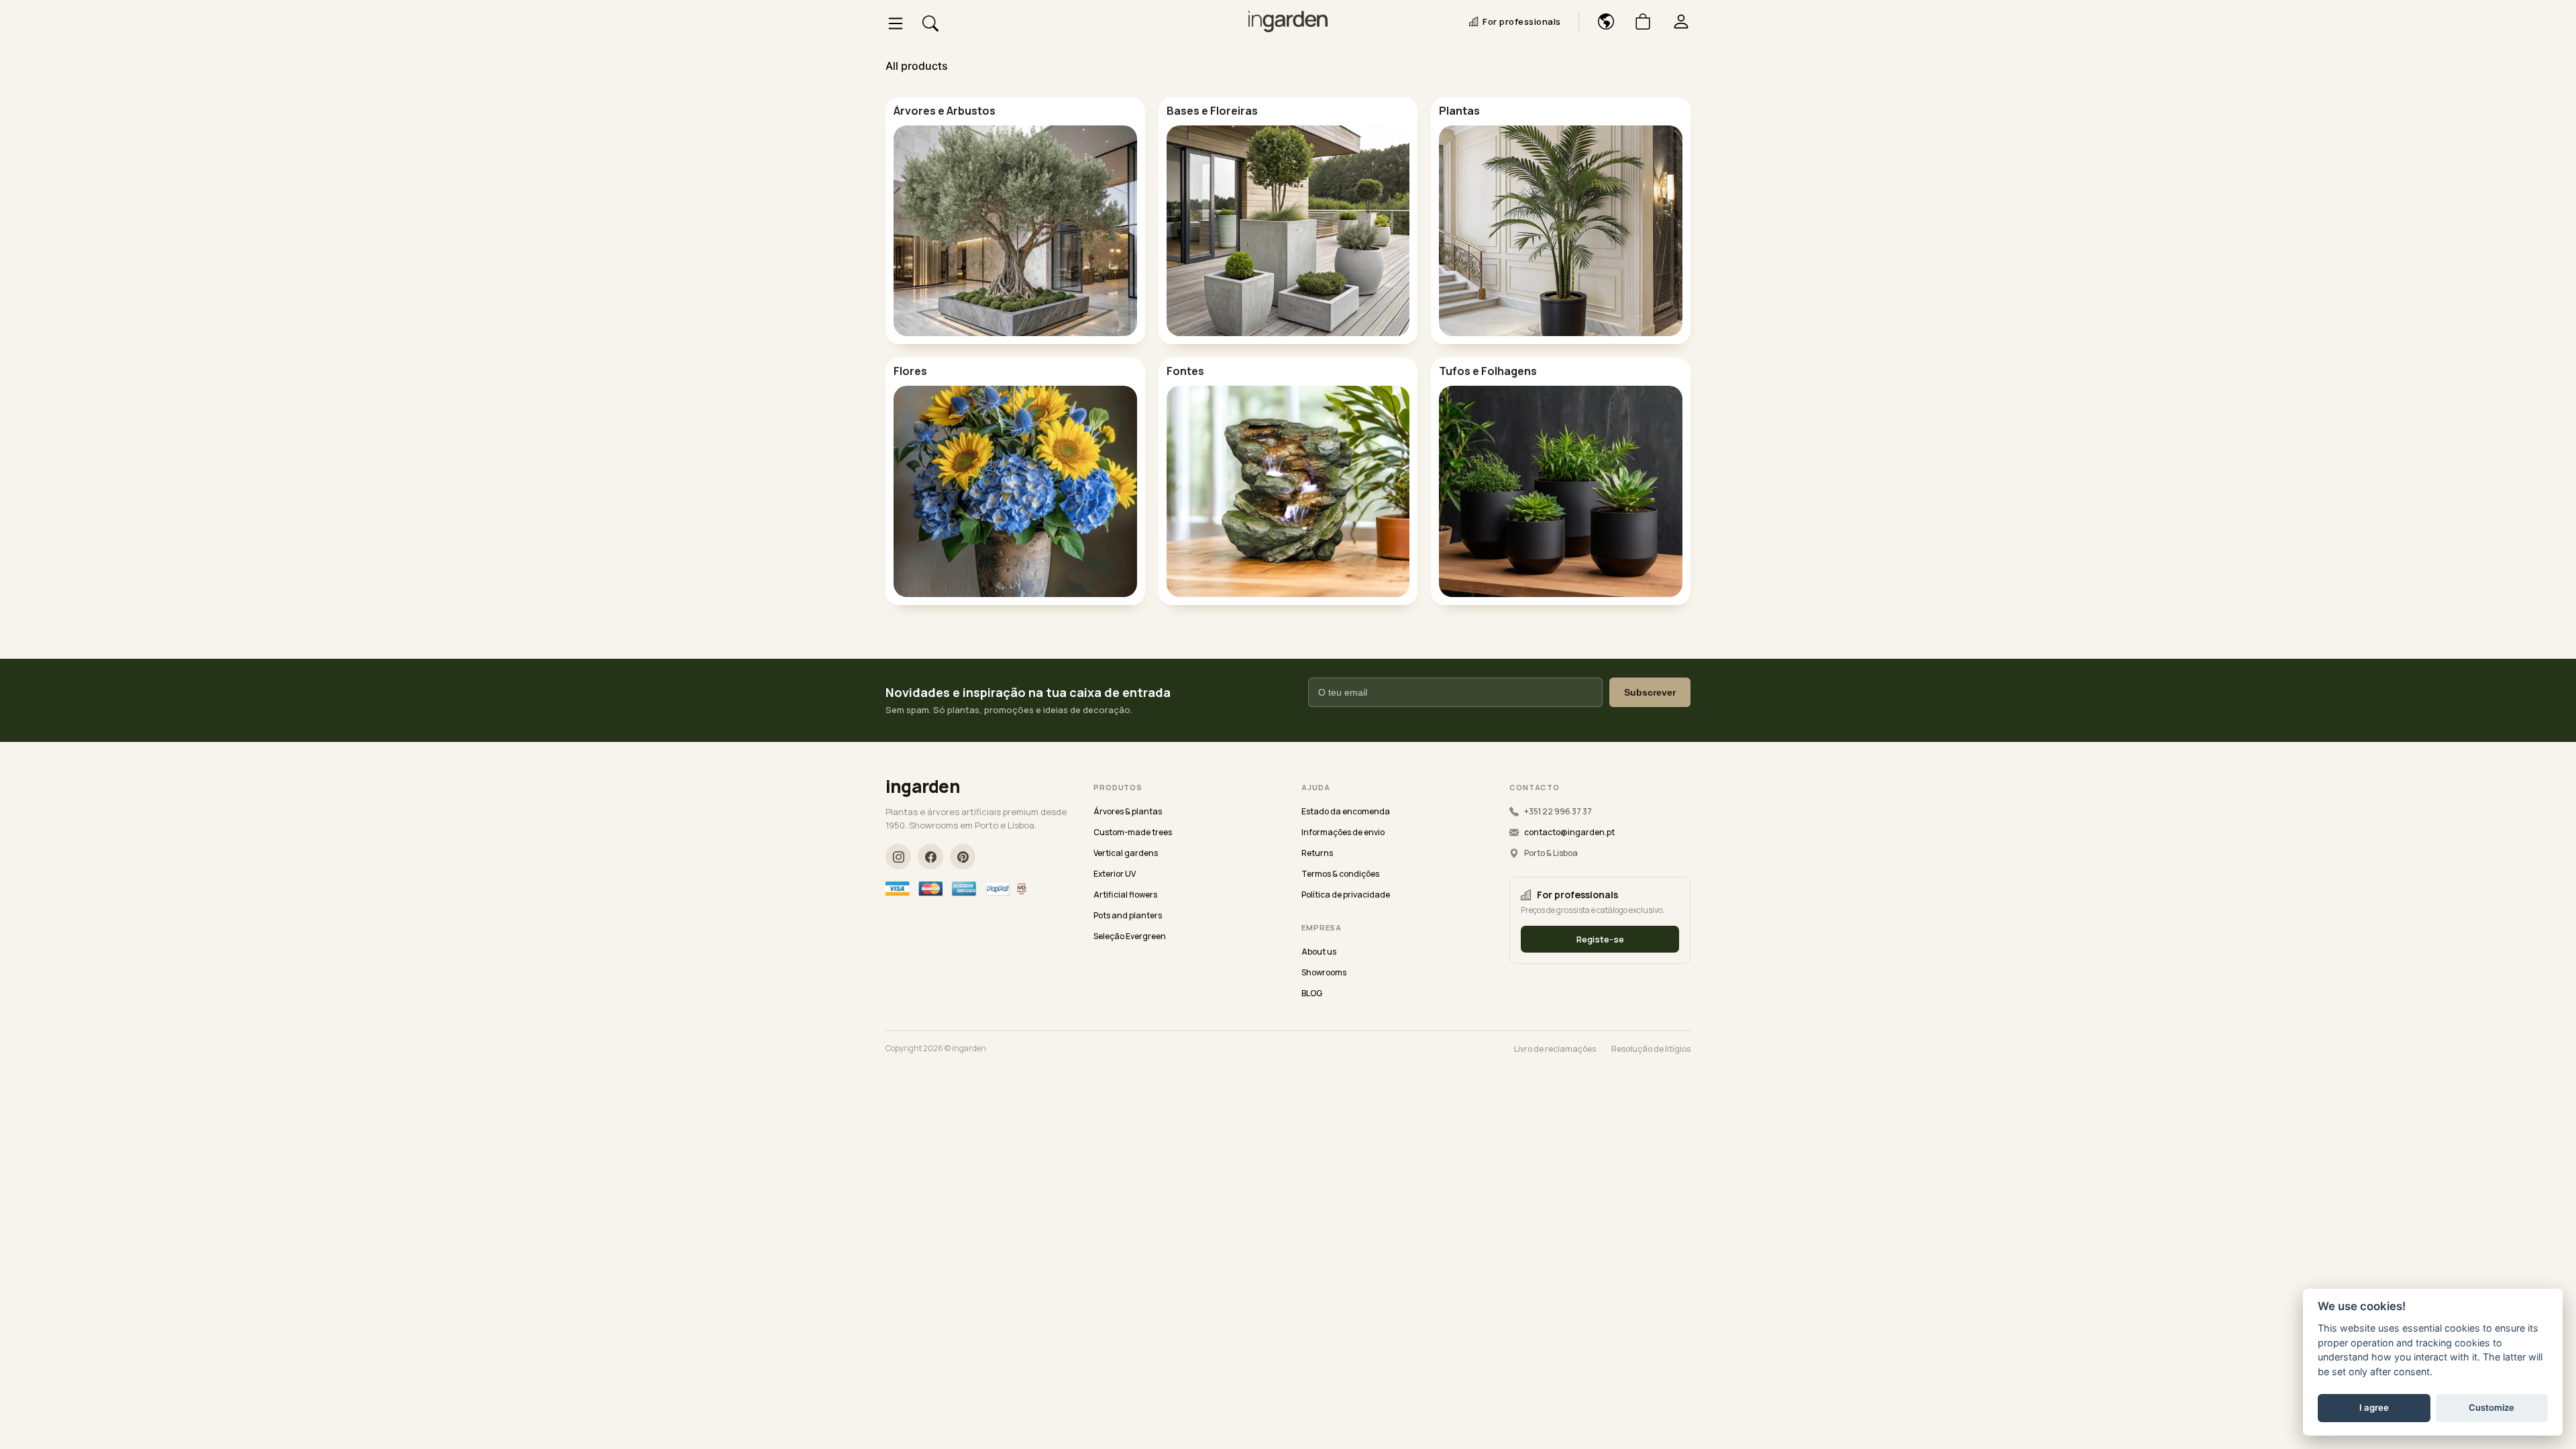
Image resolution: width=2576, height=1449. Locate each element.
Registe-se (1600, 939)
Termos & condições (1340, 874)
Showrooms (1324, 972)
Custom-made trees (1133, 832)
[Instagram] (898, 857)
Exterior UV (1115, 874)
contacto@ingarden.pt (1569, 832)
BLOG (1312, 993)
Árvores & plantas (1128, 811)
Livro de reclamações (1555, 1049)
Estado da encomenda (1346, 811)
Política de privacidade (1346, 895)
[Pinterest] (963, 857)
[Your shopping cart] (1638, 21)
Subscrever (1650, 692)
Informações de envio (1343, 832)
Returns (1317, 853)
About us (1319, 952)
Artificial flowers (1125, 895)
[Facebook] (930, 857)
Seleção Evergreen (1130, 936)
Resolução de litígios (1651, 1049)
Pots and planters (1128, 915)
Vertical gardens (1126, 853)
